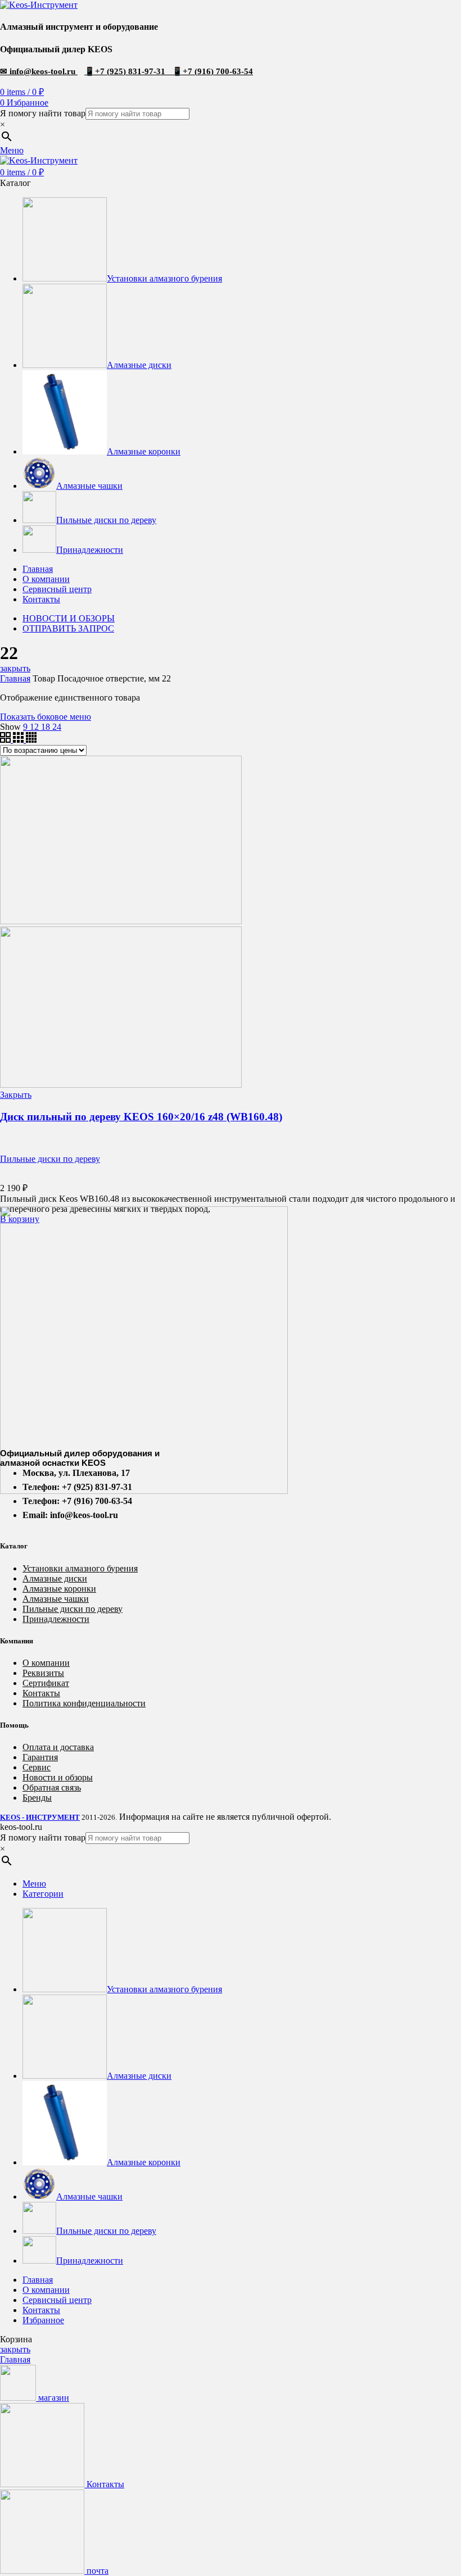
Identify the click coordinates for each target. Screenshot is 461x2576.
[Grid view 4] (31, 740)
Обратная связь (52, 1787)
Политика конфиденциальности (84, 1703)
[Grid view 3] (19, 740)
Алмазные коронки (59, 1589)
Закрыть (16, 1095)
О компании (46, 1663)
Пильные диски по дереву (50, 1159)
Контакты (41, 1693)
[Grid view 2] (6, 740)
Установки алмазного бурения (80, 1568)
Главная (15, 678)
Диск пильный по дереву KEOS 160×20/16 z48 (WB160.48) (141, 1117)
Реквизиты (43, 1673)
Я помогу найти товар (43, 113)
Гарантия (40, 1757)
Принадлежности (56, 1619)
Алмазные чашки (56, 1599)
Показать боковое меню (46, 717)
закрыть (15, 668)
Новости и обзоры (58, 1777)
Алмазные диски (55, 1578)
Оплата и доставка (58, 1747)
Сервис (37, 1767)
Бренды (37, 1798)
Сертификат (46, 1683)
